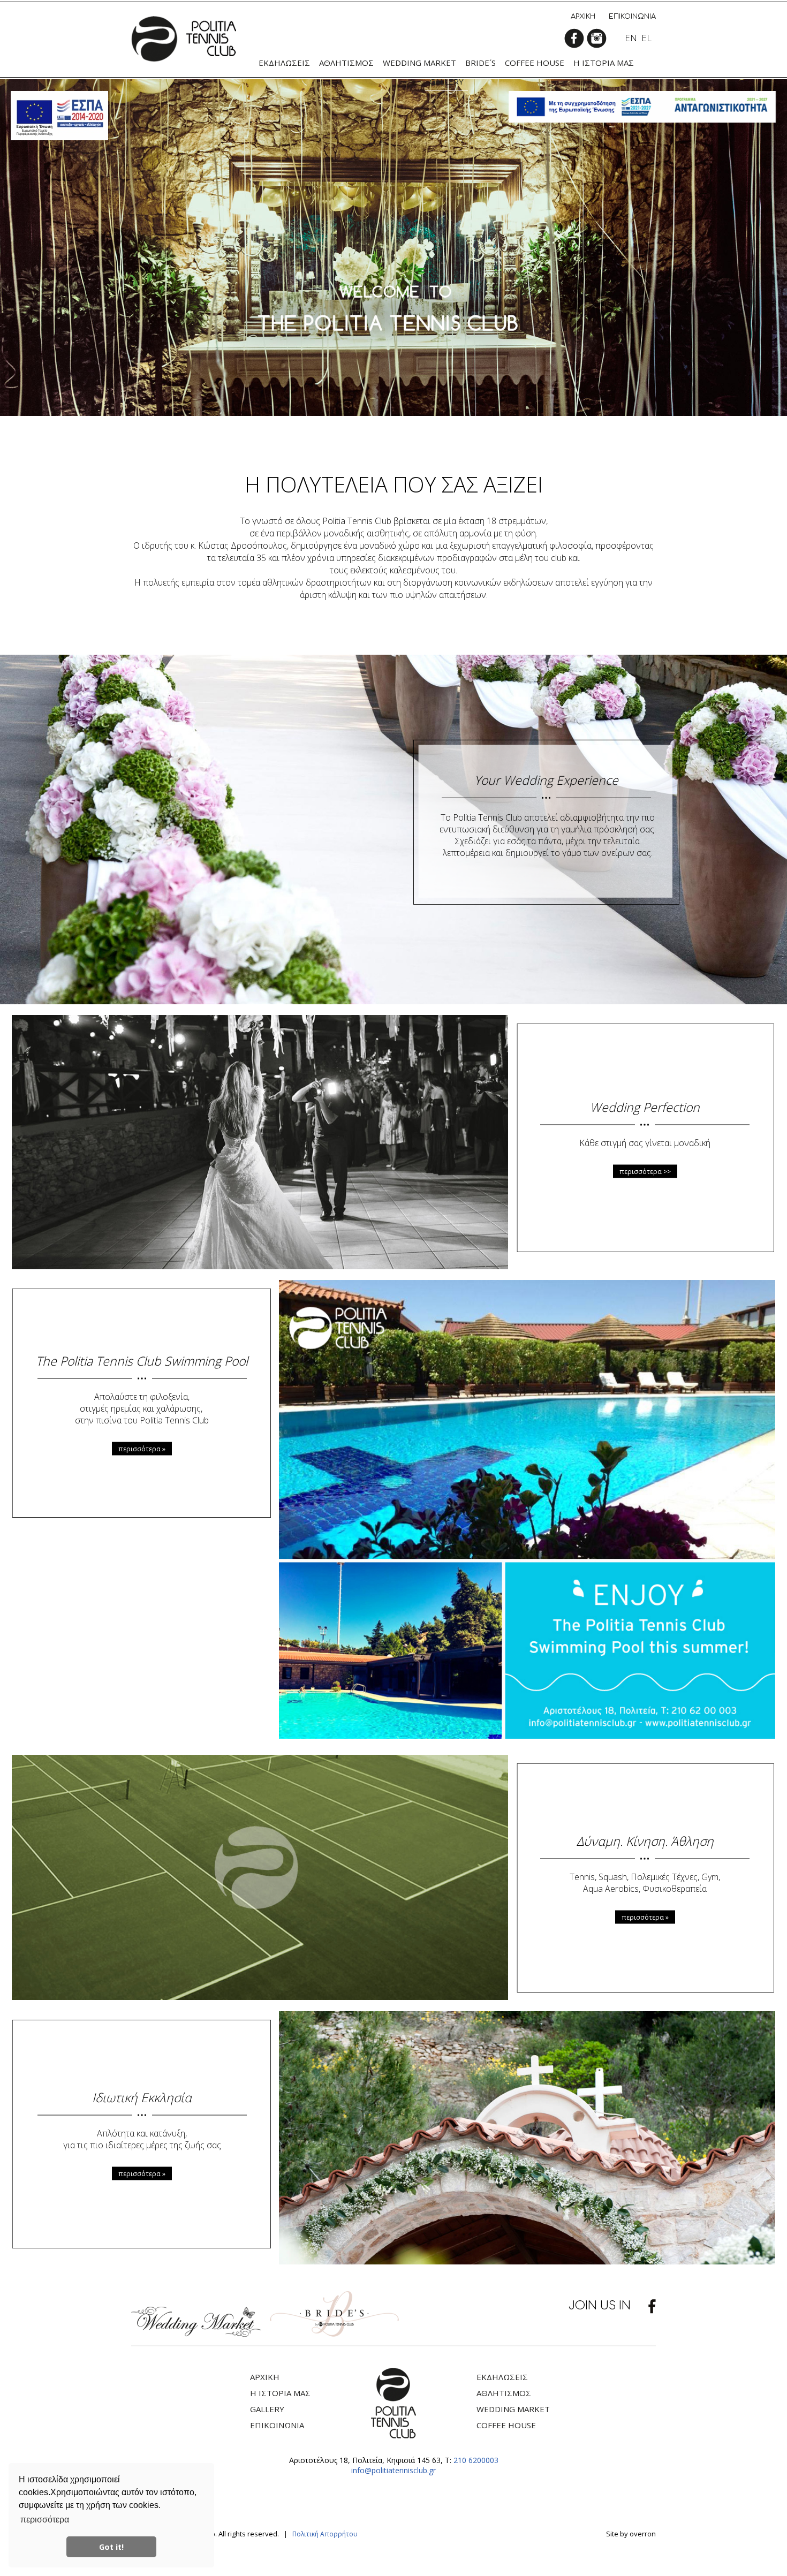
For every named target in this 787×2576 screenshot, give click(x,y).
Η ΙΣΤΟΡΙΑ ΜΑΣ (280, 2393)
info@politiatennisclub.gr (393, 2470)
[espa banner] (642, 107)
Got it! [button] (111, 2547)
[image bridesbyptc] (334, 2333)
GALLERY (267, 2409)
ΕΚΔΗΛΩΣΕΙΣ (502, 2377)
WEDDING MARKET (513, 2409)
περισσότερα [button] (45, 2520)
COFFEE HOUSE (506, 2425)
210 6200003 (476, 2460)
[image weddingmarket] (196, 2333)
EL (646, 38)
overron (643, 2534)
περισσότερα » (142, 1448)
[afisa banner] (59, 116)
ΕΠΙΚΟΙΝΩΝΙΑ (632, 17)
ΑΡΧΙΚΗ (583, 17)
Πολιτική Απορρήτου (325, 2534)
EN (631, 38)
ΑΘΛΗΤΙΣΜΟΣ (504, 2393)
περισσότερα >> (645, 1171)
